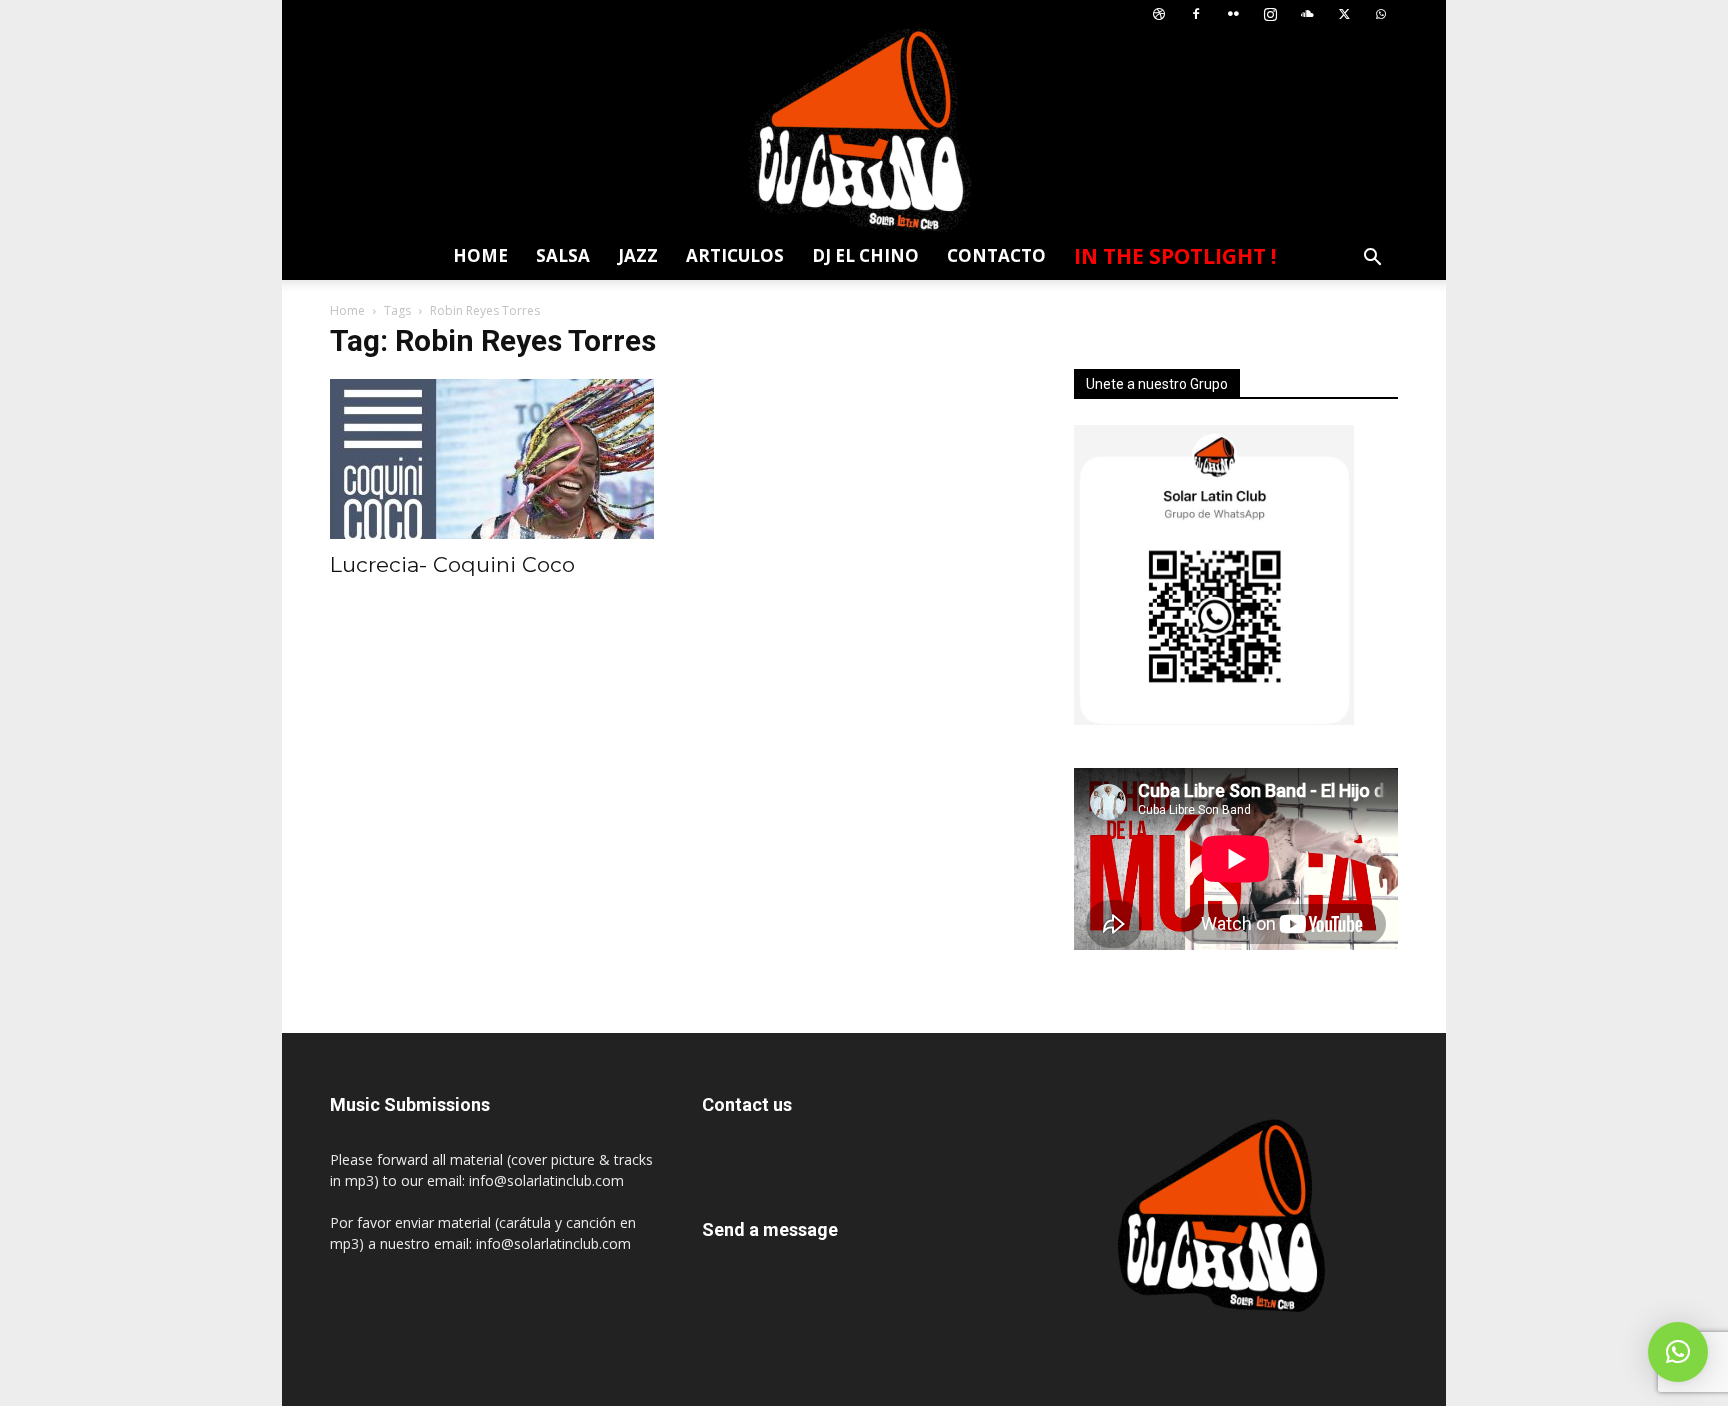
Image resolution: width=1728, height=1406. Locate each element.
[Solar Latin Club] (864, 130)
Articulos (735, 255)
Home (480, 255)
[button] (1372, 259)
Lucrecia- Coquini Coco (452, 564)
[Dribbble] (1159, 14)
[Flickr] (1233, 14)
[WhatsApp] (1381, 14)
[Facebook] (1196, 14)
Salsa (563, 255)
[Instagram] (1270, 14)
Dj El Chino (865, 255)
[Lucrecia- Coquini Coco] (492, 459)
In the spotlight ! (1175, 256)
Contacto (996, 255)
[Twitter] (1344, 14)
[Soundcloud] (1307, 14)
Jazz (638, 255)
